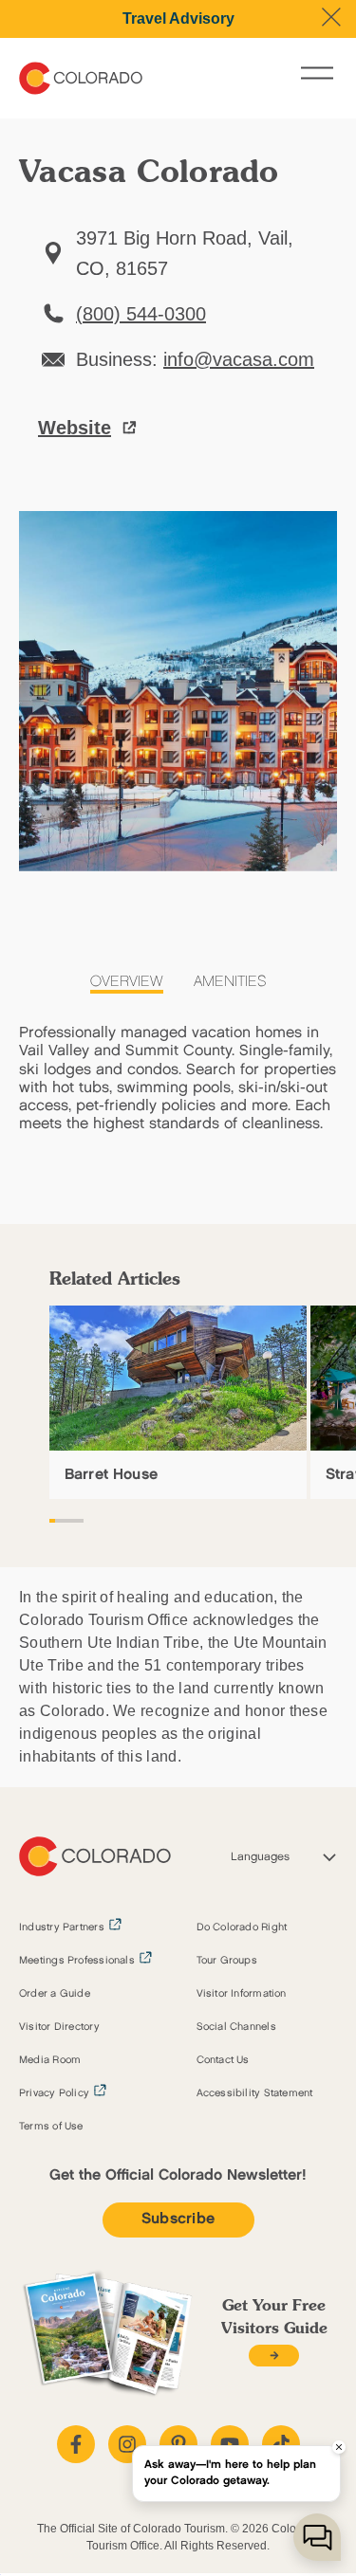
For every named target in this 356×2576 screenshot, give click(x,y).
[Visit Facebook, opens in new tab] (76, 2444)
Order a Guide (55, 1994)
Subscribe (178, 2219)
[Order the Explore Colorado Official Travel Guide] (274, 2356)
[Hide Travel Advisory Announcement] (331, 17)
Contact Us (223, 2060)
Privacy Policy (54, 2093)
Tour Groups (227, 1961)
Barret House (111, 1475)
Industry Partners (62, 1927)
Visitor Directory (59, 2027)
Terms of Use (51, 2127)
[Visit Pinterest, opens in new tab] (178, 2444)
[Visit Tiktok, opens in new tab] (281, 2444)
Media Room (50, 2060)
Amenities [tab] (230, 982)
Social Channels (236, 2027)
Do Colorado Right (242, 1927)
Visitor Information (242, 1994)
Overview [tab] (127, 982)
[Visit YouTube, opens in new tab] (230, 2444)
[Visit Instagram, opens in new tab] (127, 2444)
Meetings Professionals (77, 1961)
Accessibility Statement (255, 2093)
